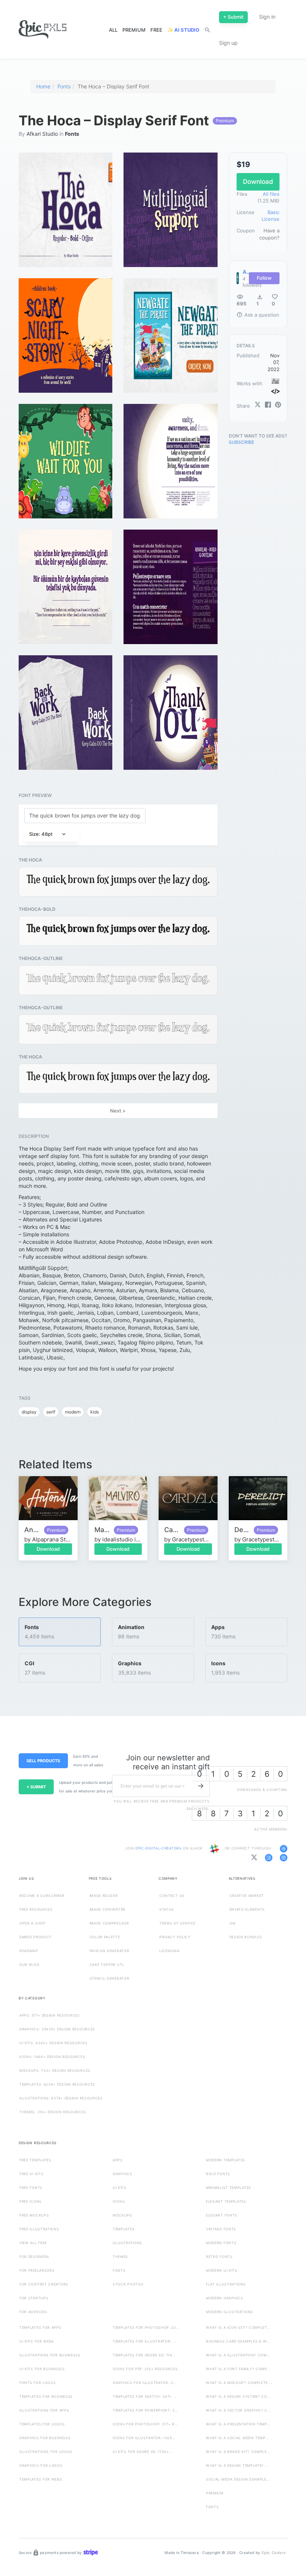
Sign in (267, 17)
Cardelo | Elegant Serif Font (172, 1530)
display (29, 1412)
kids (95, 1412)
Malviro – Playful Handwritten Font (102, 1530)
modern (73, 1412)
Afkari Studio (42, 134)
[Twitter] (258, 405)
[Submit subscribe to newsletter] (201, 1786)
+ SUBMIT (36, 1787)
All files (271, 194)
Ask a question (258, 315)
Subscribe (241, 442)
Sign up (228, 43)
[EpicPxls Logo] (43, 30)
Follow (264, 278)
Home (43, 86)
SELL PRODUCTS (43, 1761)
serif (51, 1412)
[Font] (275, 381)
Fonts (64, 86)
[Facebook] (268, 405)
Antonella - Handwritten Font (32, 1530)
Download (48, 1549)
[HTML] (275, 391)
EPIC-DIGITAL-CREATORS (159, 1848)
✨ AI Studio (183, 30)
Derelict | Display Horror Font (242, 1530)
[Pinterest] (278, 405)
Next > (118, 1111)
